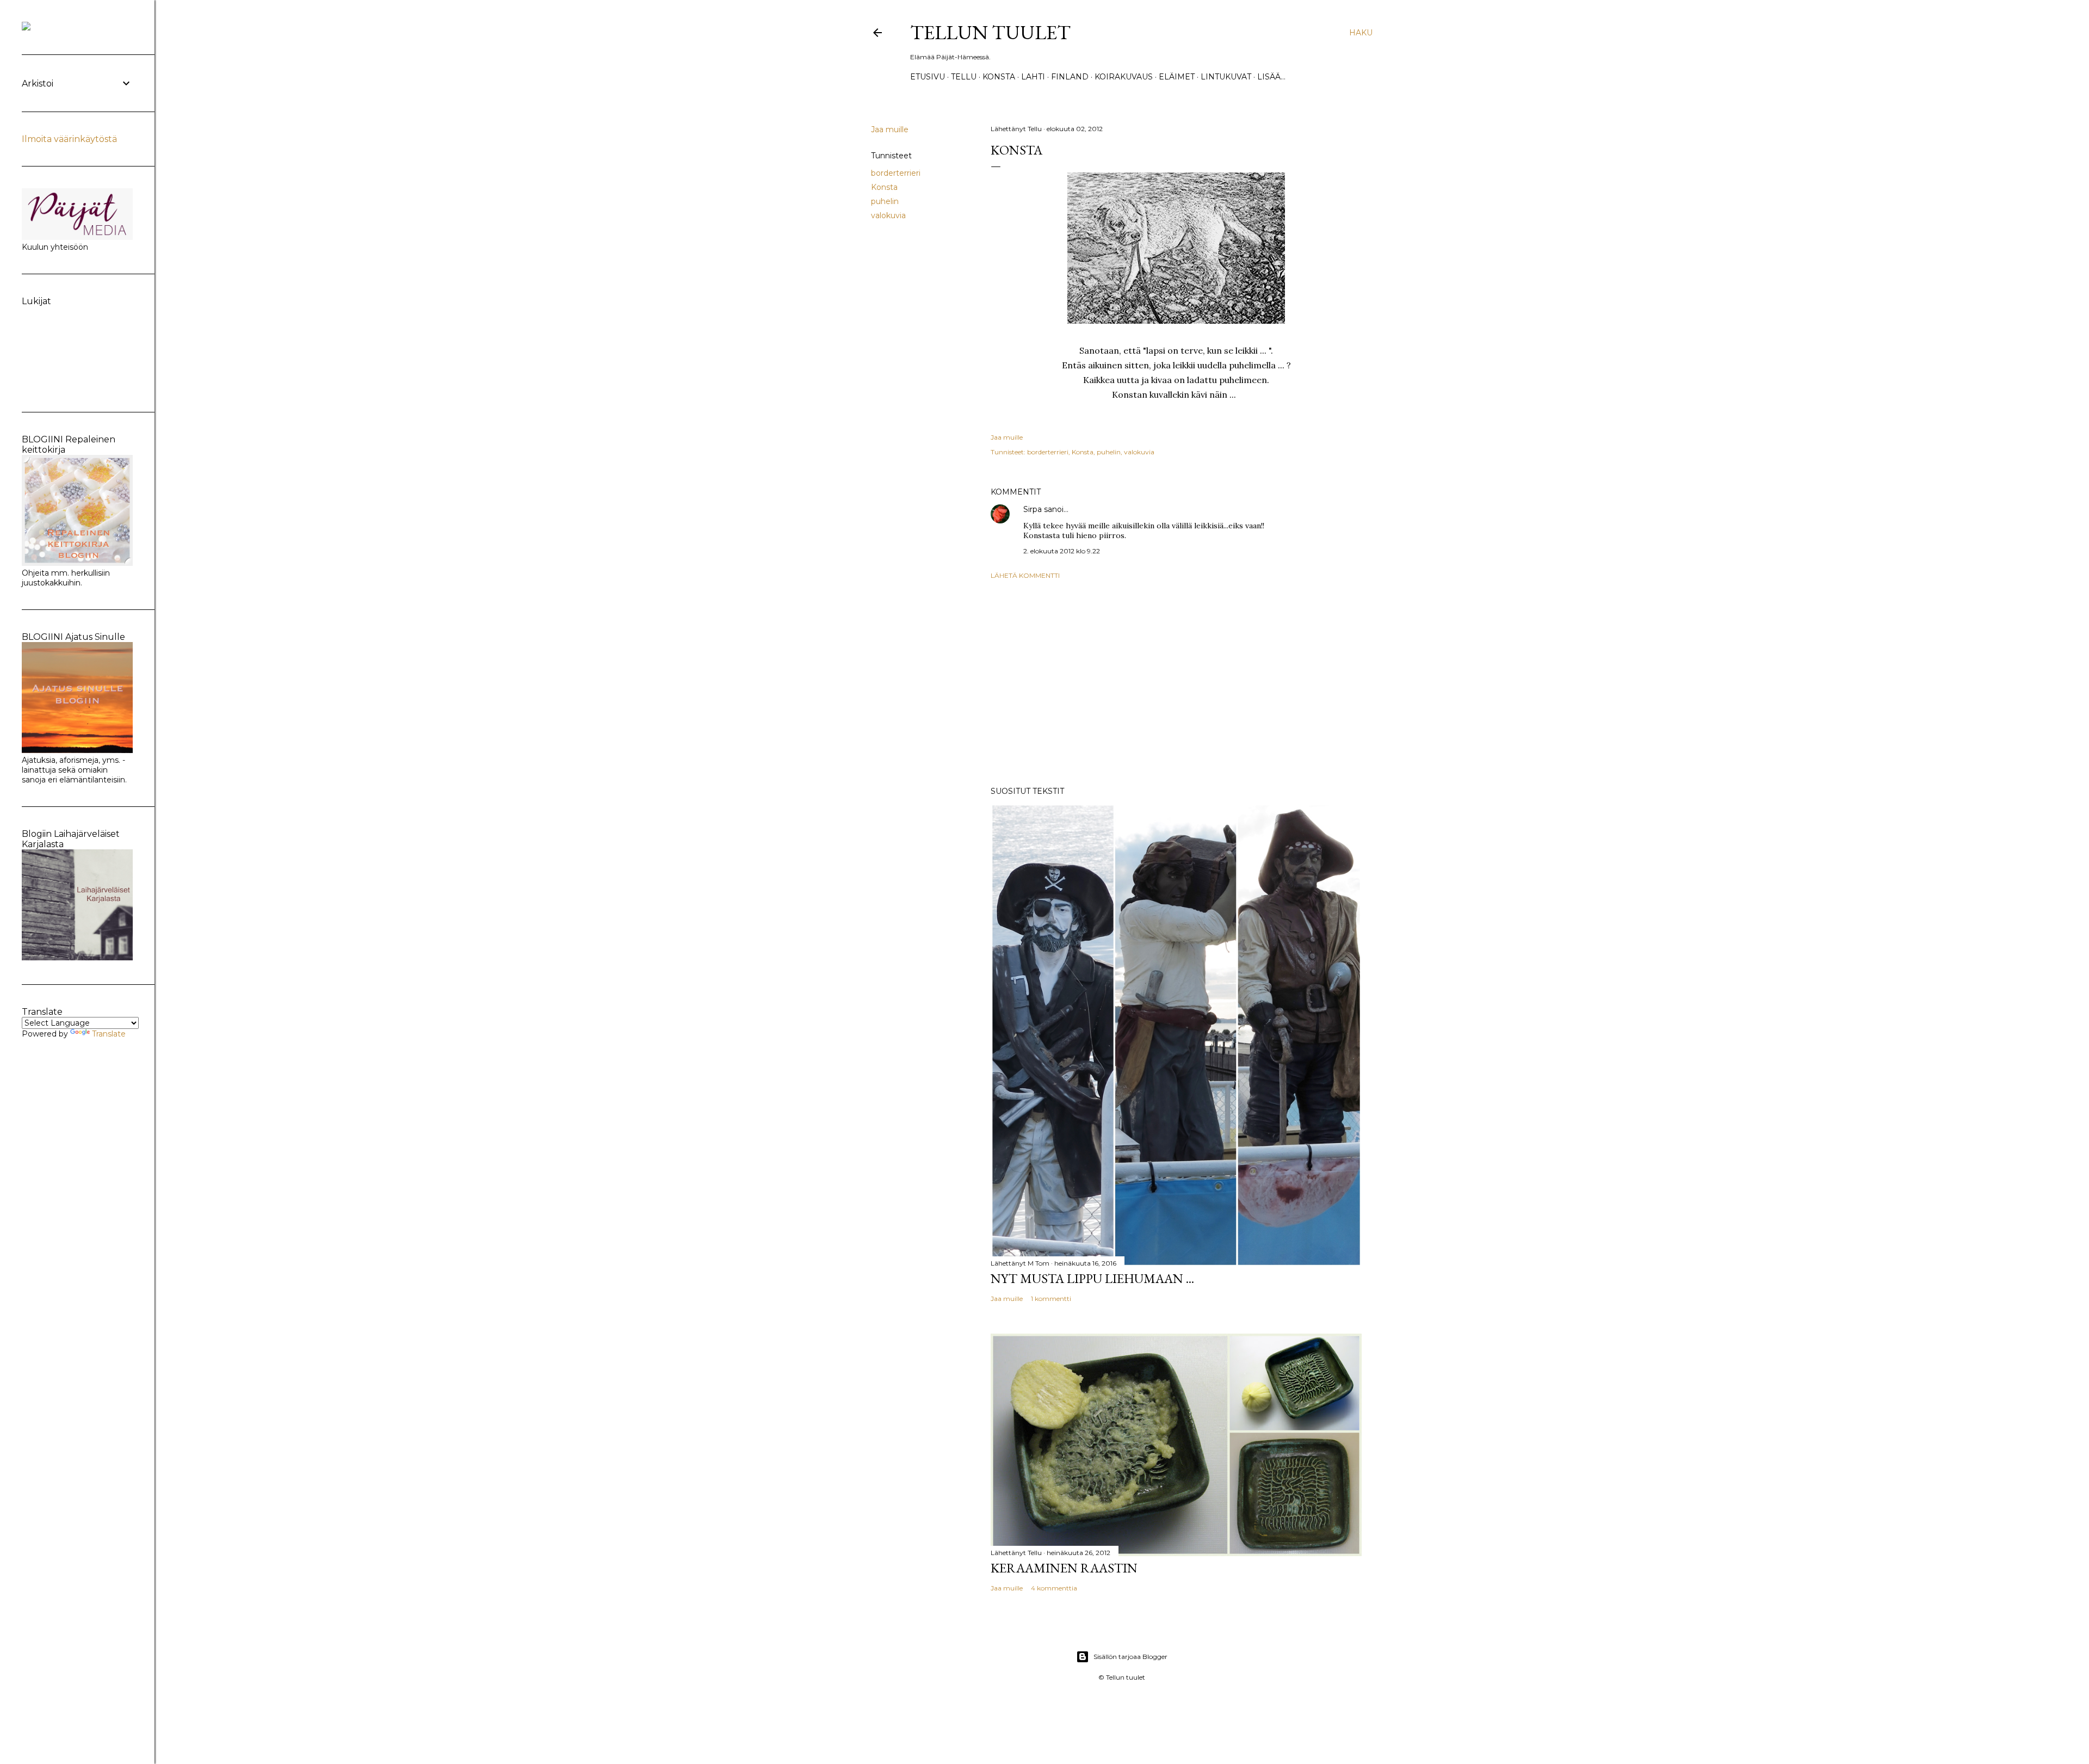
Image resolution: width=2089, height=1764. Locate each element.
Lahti (1033, 77)
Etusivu (928, 77)
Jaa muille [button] (890, 129)
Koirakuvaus (1124, 77)
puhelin (885, 201)
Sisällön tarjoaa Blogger (1130, 1657)
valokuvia (888, 215)
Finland (1070, 77)
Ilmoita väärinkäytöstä (69, 139)
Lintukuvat (1226, 77)
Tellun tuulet (990, 32)
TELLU (964, 77)
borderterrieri (896, 173)
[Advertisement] (1176, 683)
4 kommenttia (1054, 1588)
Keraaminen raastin (1064, 1568)
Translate (109, 1034)
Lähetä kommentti (1025, 575)
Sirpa (1033, 509)
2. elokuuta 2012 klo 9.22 (1062, 551)
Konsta (999, 77)
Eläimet (1177, 77)
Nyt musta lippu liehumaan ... (1092, 1278)
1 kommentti (1051, 1299)
